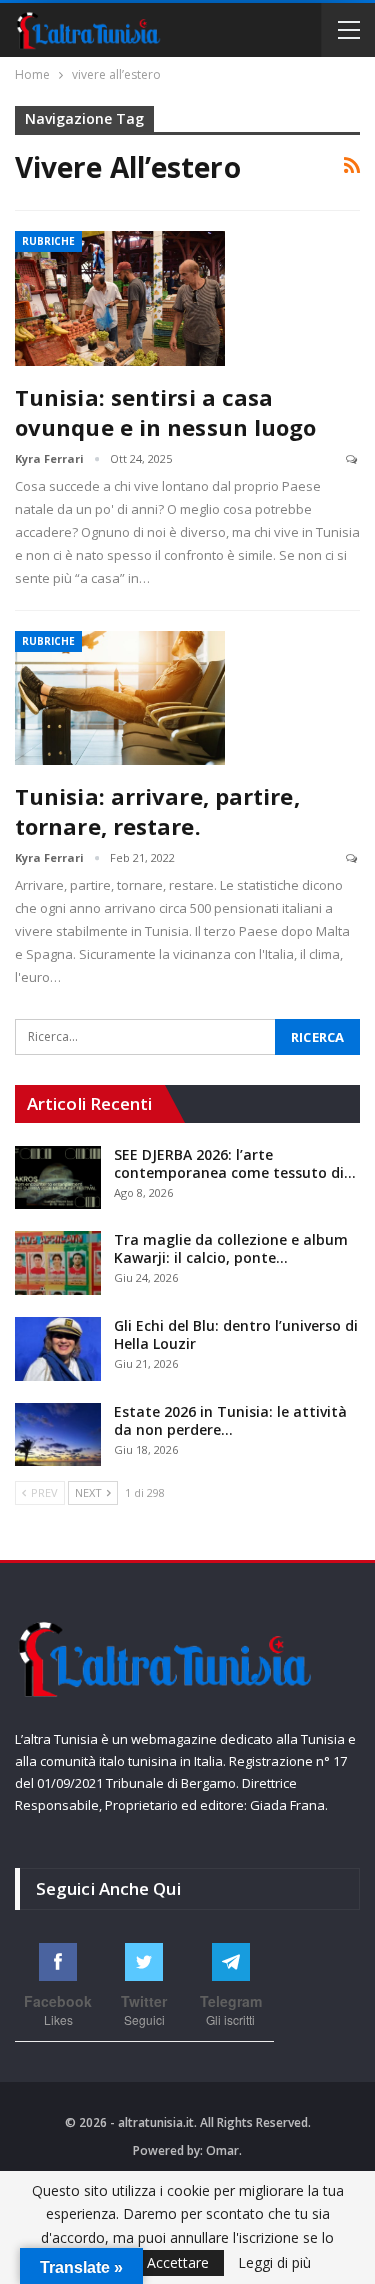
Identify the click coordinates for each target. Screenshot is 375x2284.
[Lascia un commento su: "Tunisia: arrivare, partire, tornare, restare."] (353, 858)
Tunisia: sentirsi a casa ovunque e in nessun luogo (166, 412)
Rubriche (48, 241)
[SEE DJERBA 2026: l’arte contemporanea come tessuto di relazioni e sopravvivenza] (58, 1178)
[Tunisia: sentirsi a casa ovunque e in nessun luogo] (120, 298)
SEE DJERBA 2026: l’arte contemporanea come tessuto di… (235, 1163)
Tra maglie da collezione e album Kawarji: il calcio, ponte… (231, 1248)
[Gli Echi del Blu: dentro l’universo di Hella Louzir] (58, 1349)
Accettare (178, 2262)
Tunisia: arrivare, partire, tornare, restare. (157, 811)
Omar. (224, 2150)
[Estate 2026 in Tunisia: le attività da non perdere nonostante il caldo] (58, 1435)
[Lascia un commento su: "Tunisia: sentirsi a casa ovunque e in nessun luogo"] (353, 459)
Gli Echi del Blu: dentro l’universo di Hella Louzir (236, 1334)
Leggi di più (274, 2263)
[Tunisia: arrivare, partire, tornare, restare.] (120, 698)
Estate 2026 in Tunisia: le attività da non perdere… (230, 1420)
